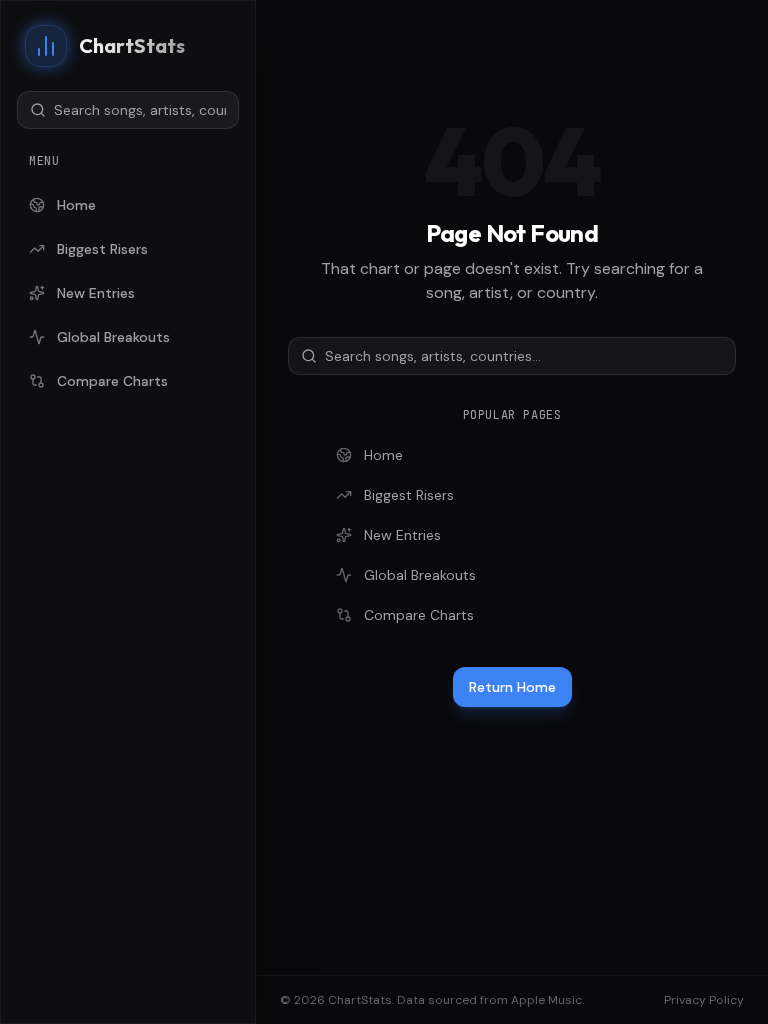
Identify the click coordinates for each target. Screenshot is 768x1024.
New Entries (96, 293)
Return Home (512, 687)
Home (76, 205)
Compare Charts (112, 381)
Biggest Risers (102, 249)
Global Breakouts (113, 337)
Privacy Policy (704, 1000)
